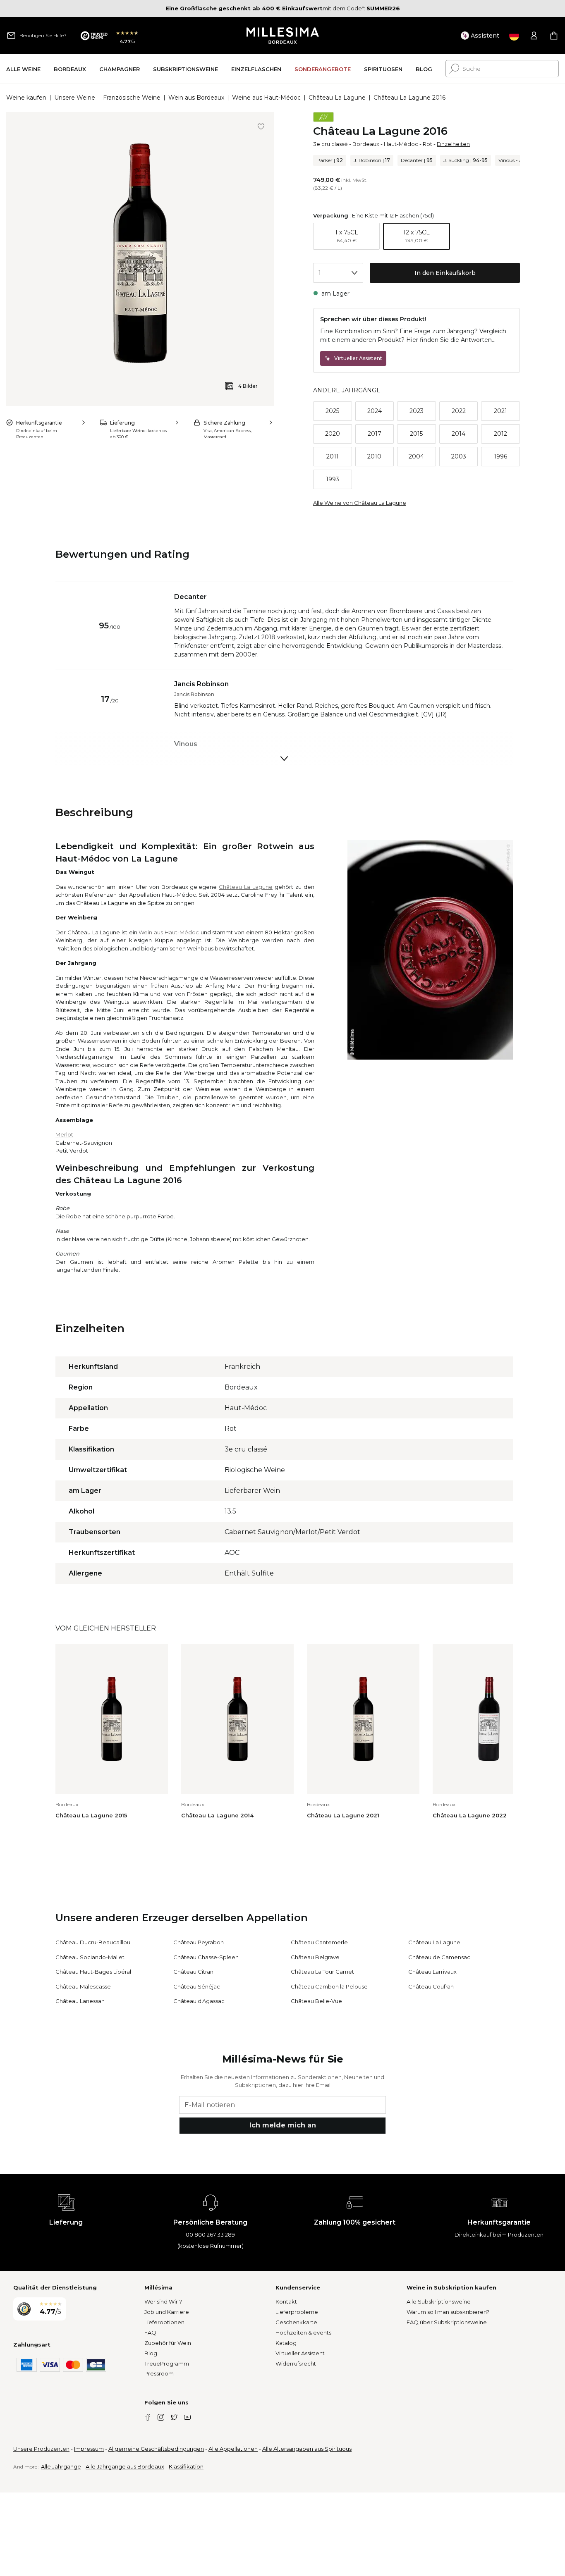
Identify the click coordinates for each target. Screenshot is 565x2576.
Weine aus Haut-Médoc (266, 98)
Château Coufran (431, 1986)
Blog (151, 2353)
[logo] (283, 36)
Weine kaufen (26, 98)
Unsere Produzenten (41, 2449)
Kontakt (286, 2301)
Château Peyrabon (199, 1942)
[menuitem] (23, 69)
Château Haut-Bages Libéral (93, 1972)
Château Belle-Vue (316, 2001)
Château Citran (193, 1972)
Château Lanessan (80, 2001)
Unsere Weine (75, 98)
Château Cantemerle (319, 1942)
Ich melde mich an (283, 2125)
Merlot (64, 1134)
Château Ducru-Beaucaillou (93, 1942)
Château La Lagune (337, 98)
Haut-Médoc (401, 144)
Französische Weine (132, 98)
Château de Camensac (439, 1957)
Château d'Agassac (199, 2001)
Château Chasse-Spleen (206, 1957)
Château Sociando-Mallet (90, 1957)
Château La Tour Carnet (322, 1972)
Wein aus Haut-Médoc (169, 932)
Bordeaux (366, 144)
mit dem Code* (265, 8)
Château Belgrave (315, 1957)
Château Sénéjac (197, 1986)
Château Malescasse (83, 1986)
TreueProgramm (167, 2364)
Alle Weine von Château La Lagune (360, 503)
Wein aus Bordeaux (196, 98)
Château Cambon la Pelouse (329, 1986)
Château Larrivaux (432, 1972)
